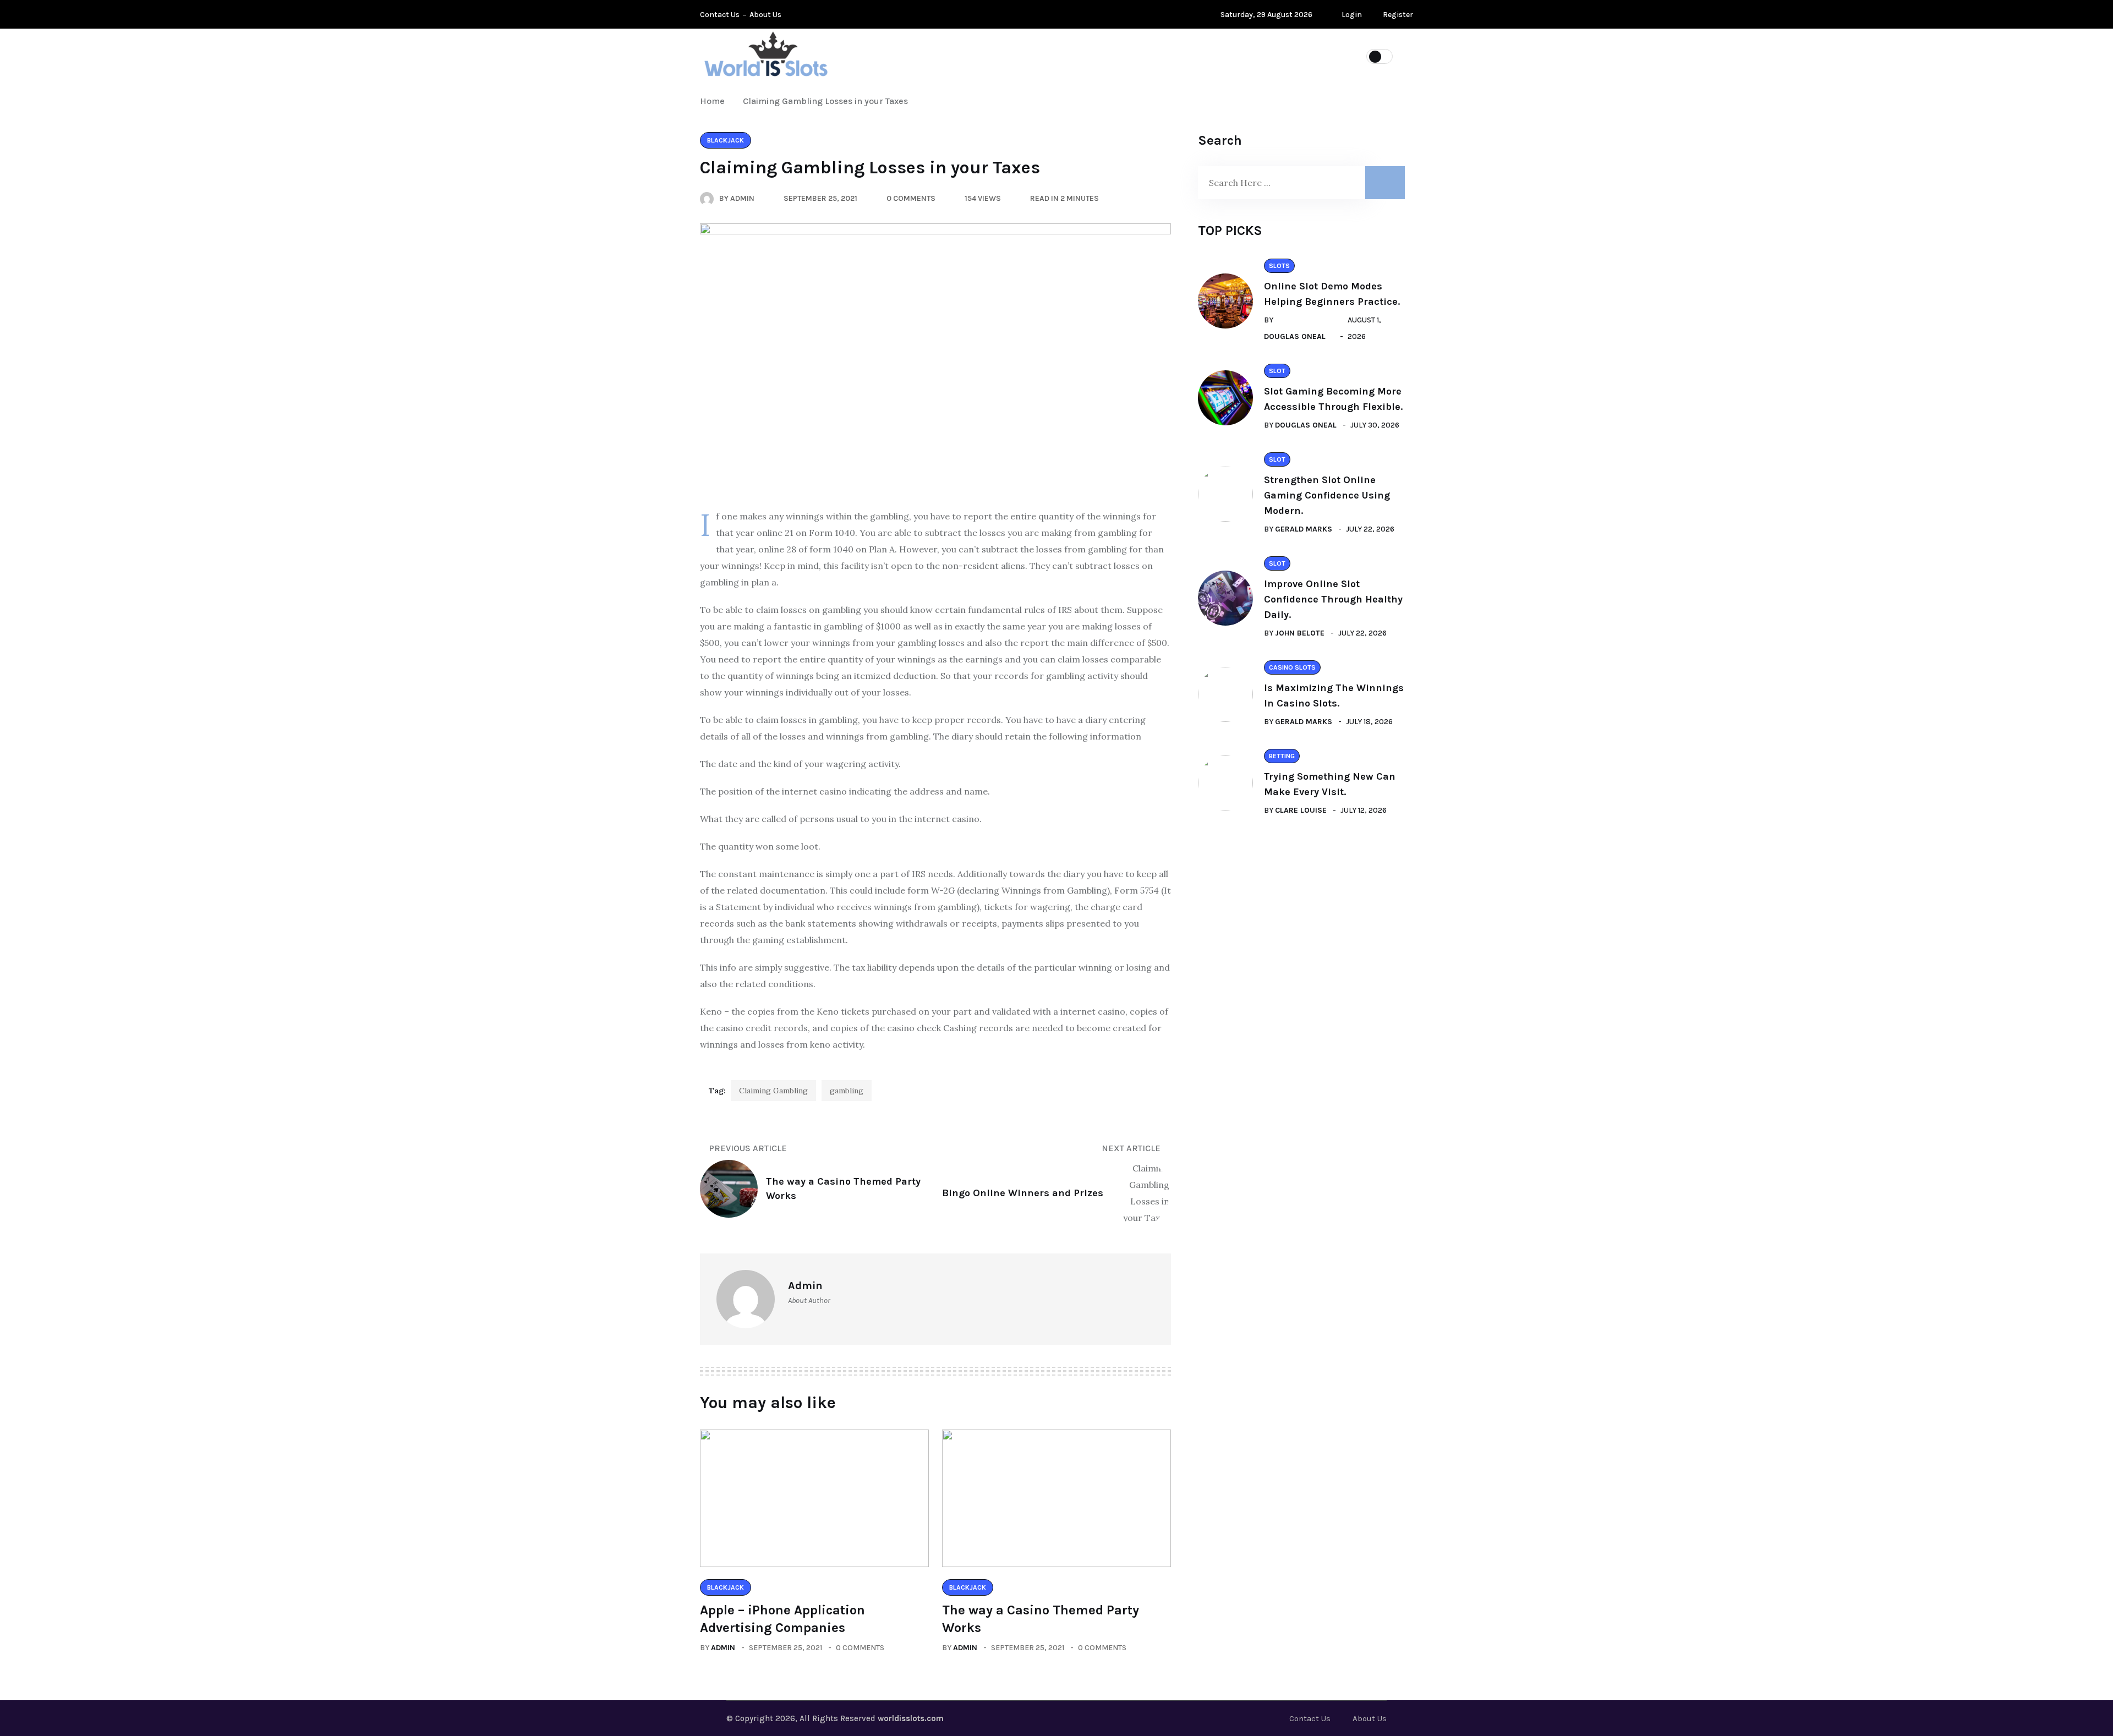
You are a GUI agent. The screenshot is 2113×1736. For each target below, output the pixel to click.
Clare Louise (1301, 810)
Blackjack (1267, 56)
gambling (847, 1091)
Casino (1200, 56)
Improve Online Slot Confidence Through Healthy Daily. (1333, 599)
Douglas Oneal (1295, 336)
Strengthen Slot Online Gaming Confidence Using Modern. (1327, 495)
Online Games (1002, 56)
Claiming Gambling (773, 1091)
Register (1397, 15)
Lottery (926, 56)
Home (715, 101)
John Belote (1300, 633)
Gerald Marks (1304, 529)
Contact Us (720, 15)
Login (1351, 15)
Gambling (1136, 56)
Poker (1074, 56)
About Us (765, 15)
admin (723, 1648)
